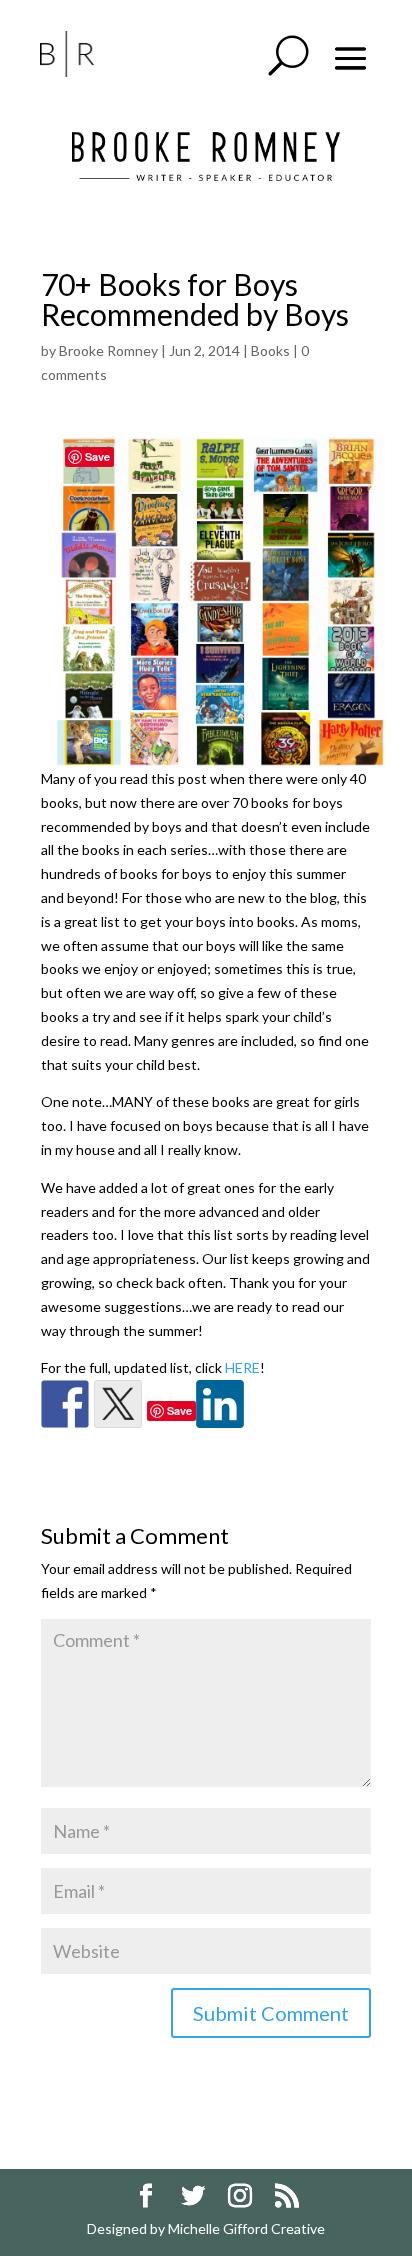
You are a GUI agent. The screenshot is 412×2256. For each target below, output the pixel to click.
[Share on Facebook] (65, 1404)
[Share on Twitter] (118, 1404)
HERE (242, 1367)
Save (179, 1410)
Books (270, 350)
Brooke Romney (108, 350)
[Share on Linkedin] (220, 1404)
